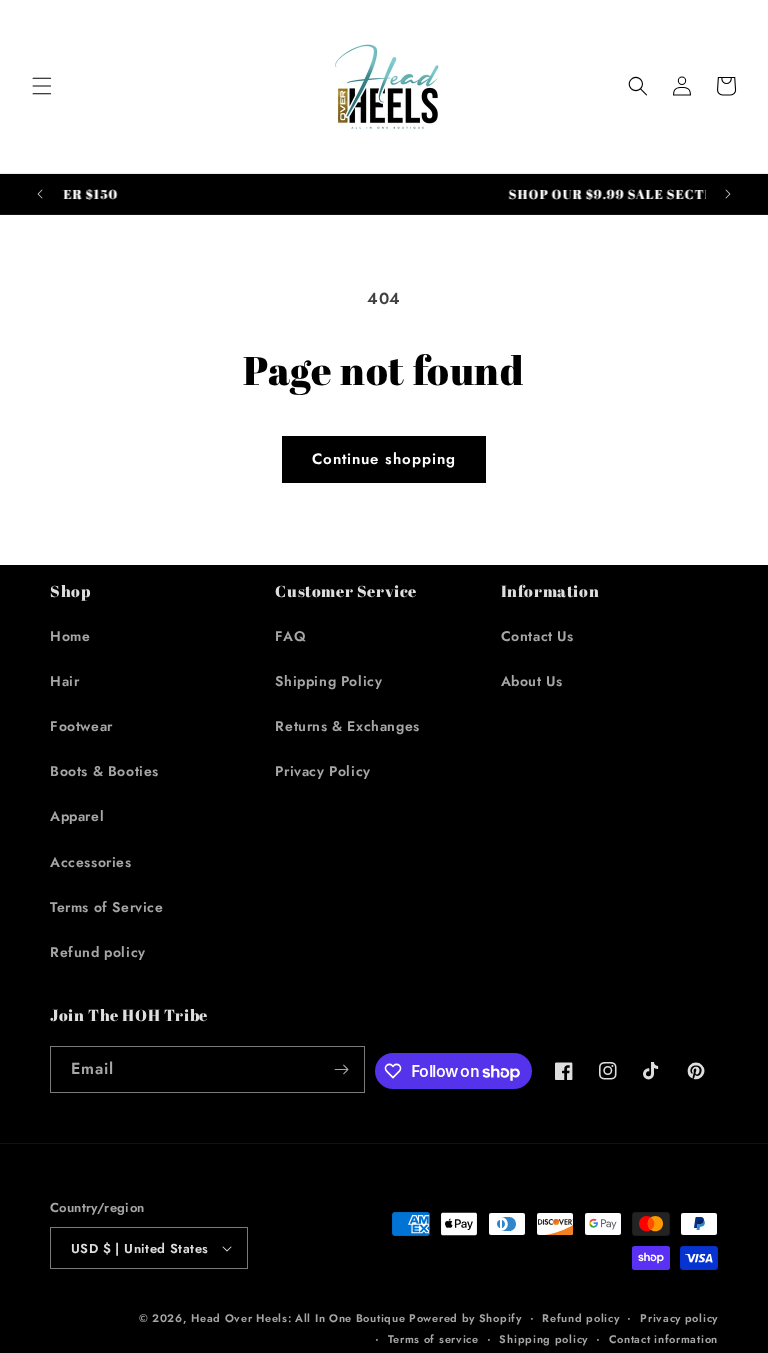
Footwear (81, 726)
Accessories (91, 862)
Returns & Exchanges (347, 726)
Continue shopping (384, 459)
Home (70, 636)
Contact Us (537, 636)
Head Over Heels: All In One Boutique (300, 1318)
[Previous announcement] (40, 194)
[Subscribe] (342, 1069)
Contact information (663, 1339)
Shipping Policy (328, 681)
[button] (42, 86)
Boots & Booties (104, 771)
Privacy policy (679, 1318)
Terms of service (433, 1339)
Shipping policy (543, 1339)
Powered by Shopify (465, 1318)
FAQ (290, 636)
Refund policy (98, 952)
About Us (532, 681)
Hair (64, 681)
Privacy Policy (322, 771)
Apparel (77, 816)
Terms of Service (107, 907)
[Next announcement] (728, 194)
